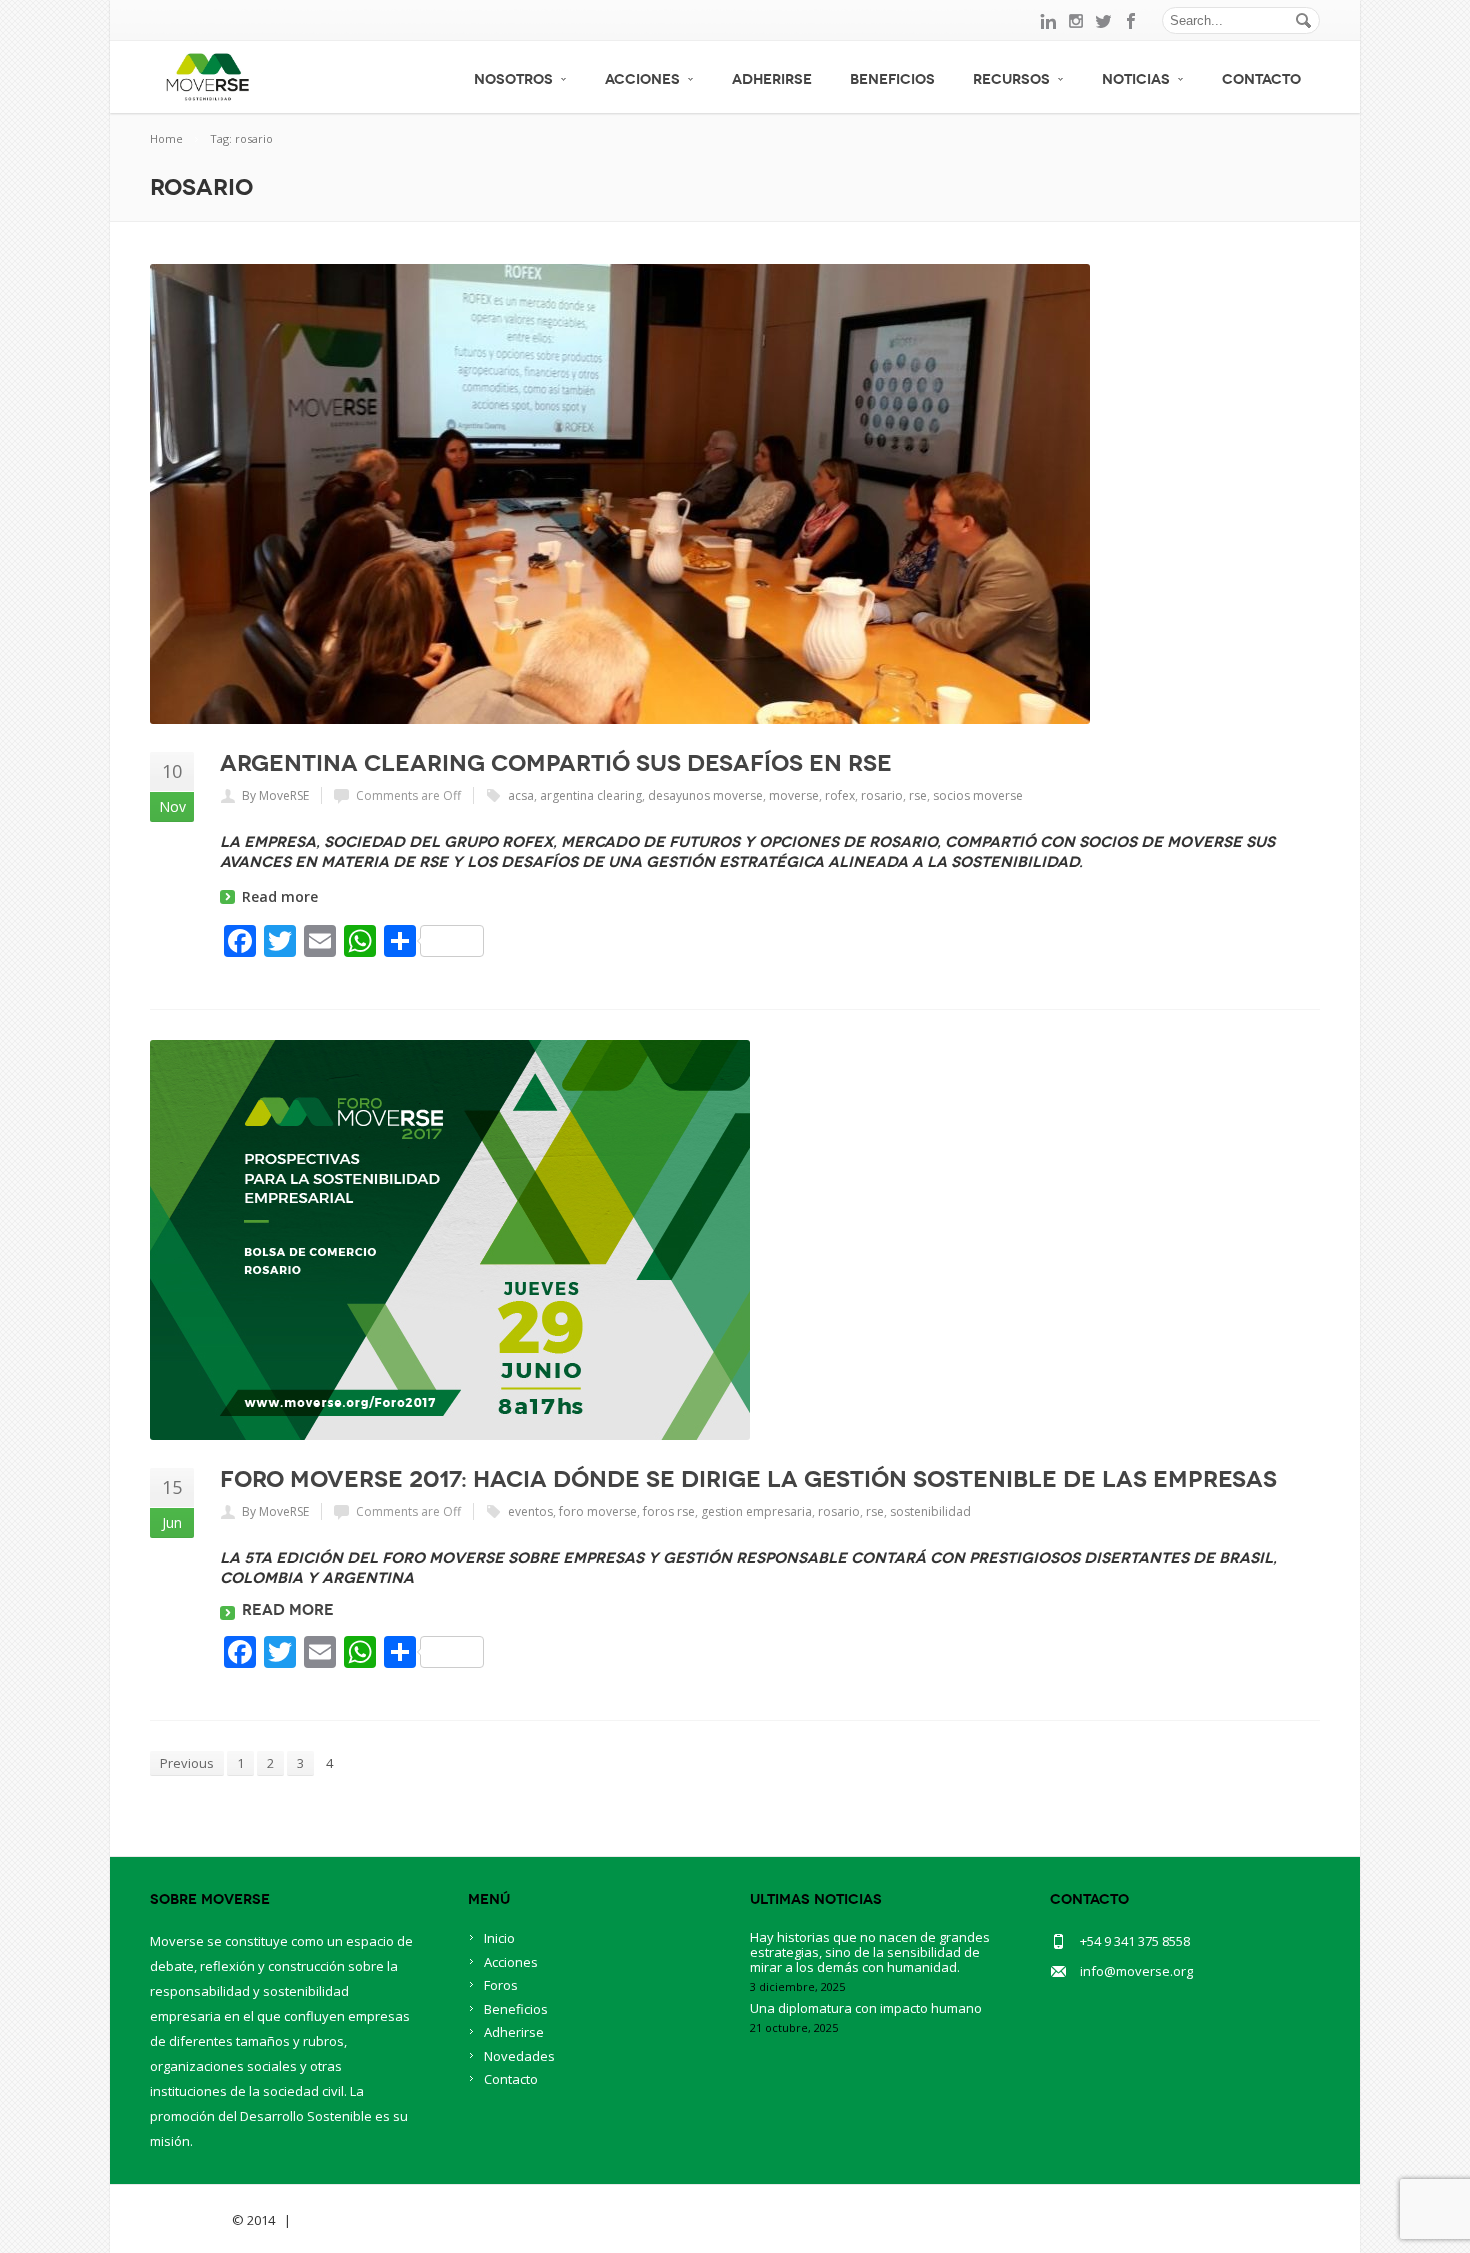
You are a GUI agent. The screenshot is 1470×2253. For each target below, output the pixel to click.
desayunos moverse (705, 795)
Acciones (642, 79)
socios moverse (978, 795)
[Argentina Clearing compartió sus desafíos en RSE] (735, 494)
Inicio (499, 1938)
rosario (882, 795)
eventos (530, 1511)
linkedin (1048, 21)
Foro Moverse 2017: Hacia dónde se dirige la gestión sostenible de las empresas (748, 1479)
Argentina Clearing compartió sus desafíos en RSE (556, 763)
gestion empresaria (756, 1511)
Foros (501, 1985)
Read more (280, 896)
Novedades (519, 2056)
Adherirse (772, 79)
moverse (794, 795)
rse (918, 795)
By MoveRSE (275, 795)
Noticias (1136, 79)
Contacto (1261, 79)
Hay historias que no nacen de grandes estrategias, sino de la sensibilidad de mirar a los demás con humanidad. (870, 1952)
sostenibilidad (930, 1511)
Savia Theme (189, 2220)
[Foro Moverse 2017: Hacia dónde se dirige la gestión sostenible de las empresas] (735, 1240)
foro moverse (598, 1511)
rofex (840, 795)
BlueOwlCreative (350, 2220)
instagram (1076, 21)
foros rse (669, 1511)
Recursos (1011, 79)
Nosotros (513, 79)
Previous (187, 1763)
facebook (1132, 21)
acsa (521, 795)
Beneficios (892, 79)
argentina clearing (591, 795)
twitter (1104, 21)
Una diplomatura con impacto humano (866, 2008)
